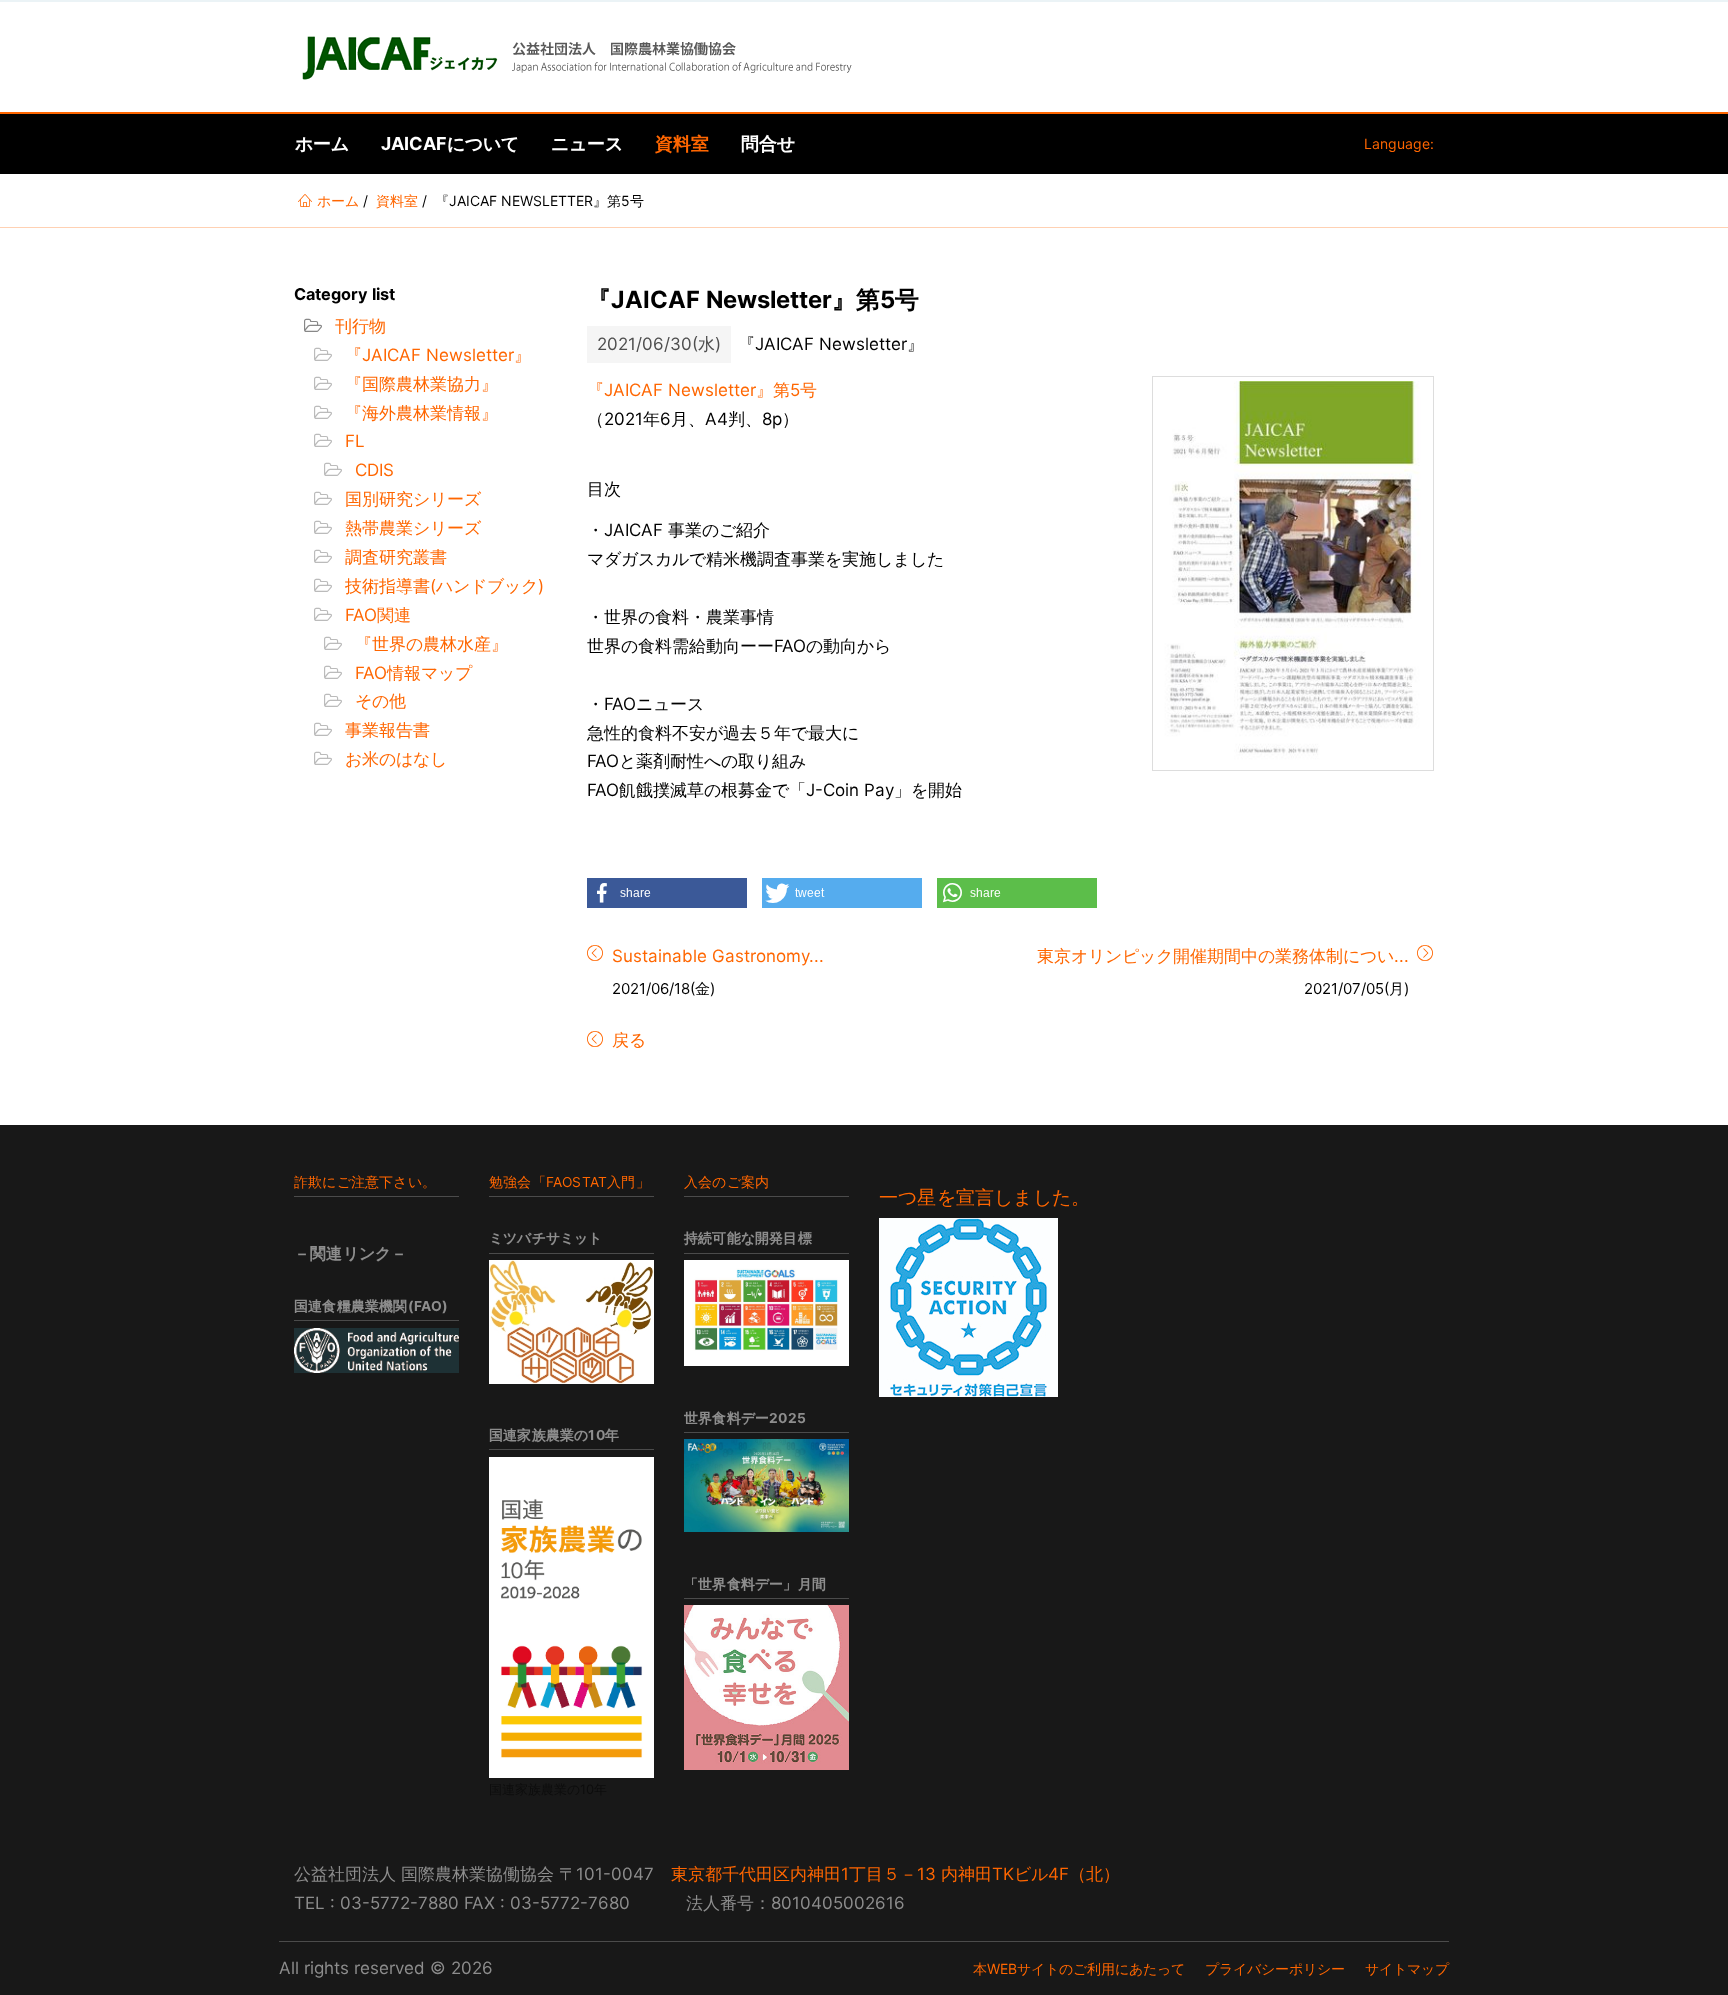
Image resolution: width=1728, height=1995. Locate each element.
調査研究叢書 (393, 557)
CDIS (372, 470)
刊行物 (358, 326)
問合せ (768, 143)
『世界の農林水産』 (429, 644)
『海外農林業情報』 (419, 413)
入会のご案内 (726, 1182)
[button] (667, 893)
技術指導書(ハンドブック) (442, 586)
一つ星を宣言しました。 (984, 1197)
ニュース (587, 143)
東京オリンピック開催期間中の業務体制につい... (1223, 956)
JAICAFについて (450, 143)
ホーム (322, 143)
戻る (626, 1040)
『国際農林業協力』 (419, 384)
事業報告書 (385, 730)
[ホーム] (575, 57)
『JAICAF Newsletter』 (435, 355)
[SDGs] (766, 1313)
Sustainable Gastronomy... (718, 956)
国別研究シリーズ (410, 499)
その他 (378, 701)
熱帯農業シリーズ (410, 528)
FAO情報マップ (411, 673)
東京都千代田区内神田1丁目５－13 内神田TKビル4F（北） (895, 1874)
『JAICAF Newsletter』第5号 (702, 390)
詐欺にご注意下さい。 (365, 1182)
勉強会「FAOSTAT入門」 (569, 1182)
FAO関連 (375, 615)
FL (352, 441)
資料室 (682, 143)
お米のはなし (393, 759)
